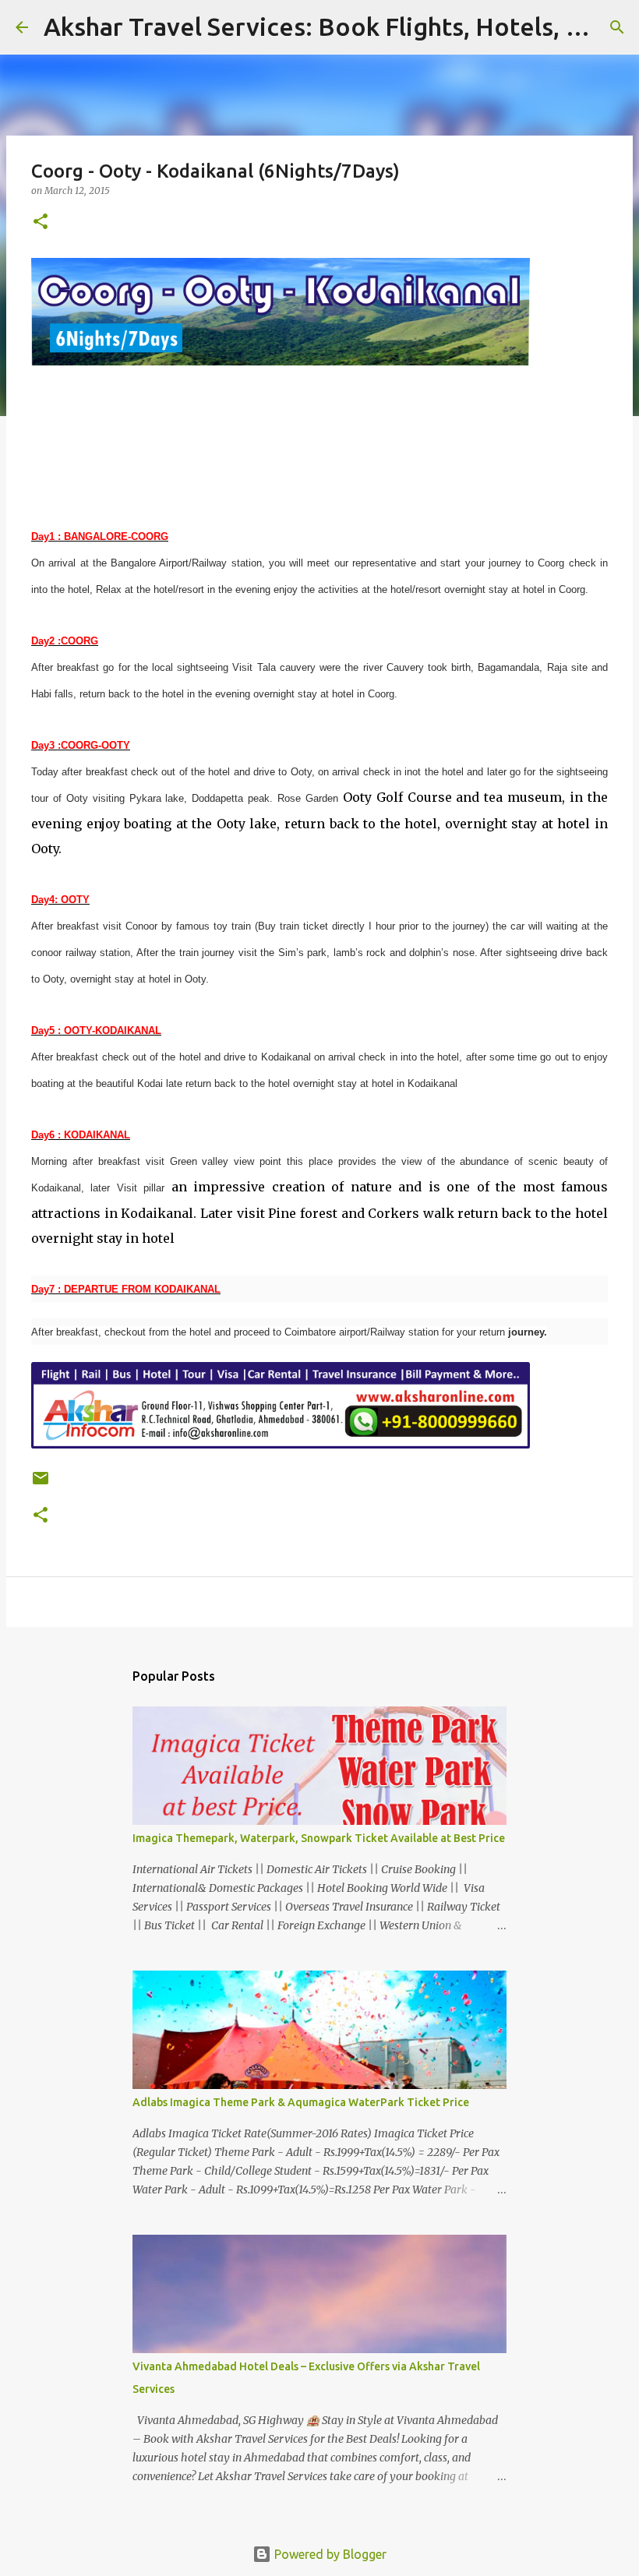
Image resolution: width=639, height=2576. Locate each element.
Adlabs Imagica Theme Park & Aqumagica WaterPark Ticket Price (301, 2102)
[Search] (617, 27)
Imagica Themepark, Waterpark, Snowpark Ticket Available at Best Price (319, 1838)
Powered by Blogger (329, 2554)
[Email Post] (41, 1484)
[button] (41, 222)
